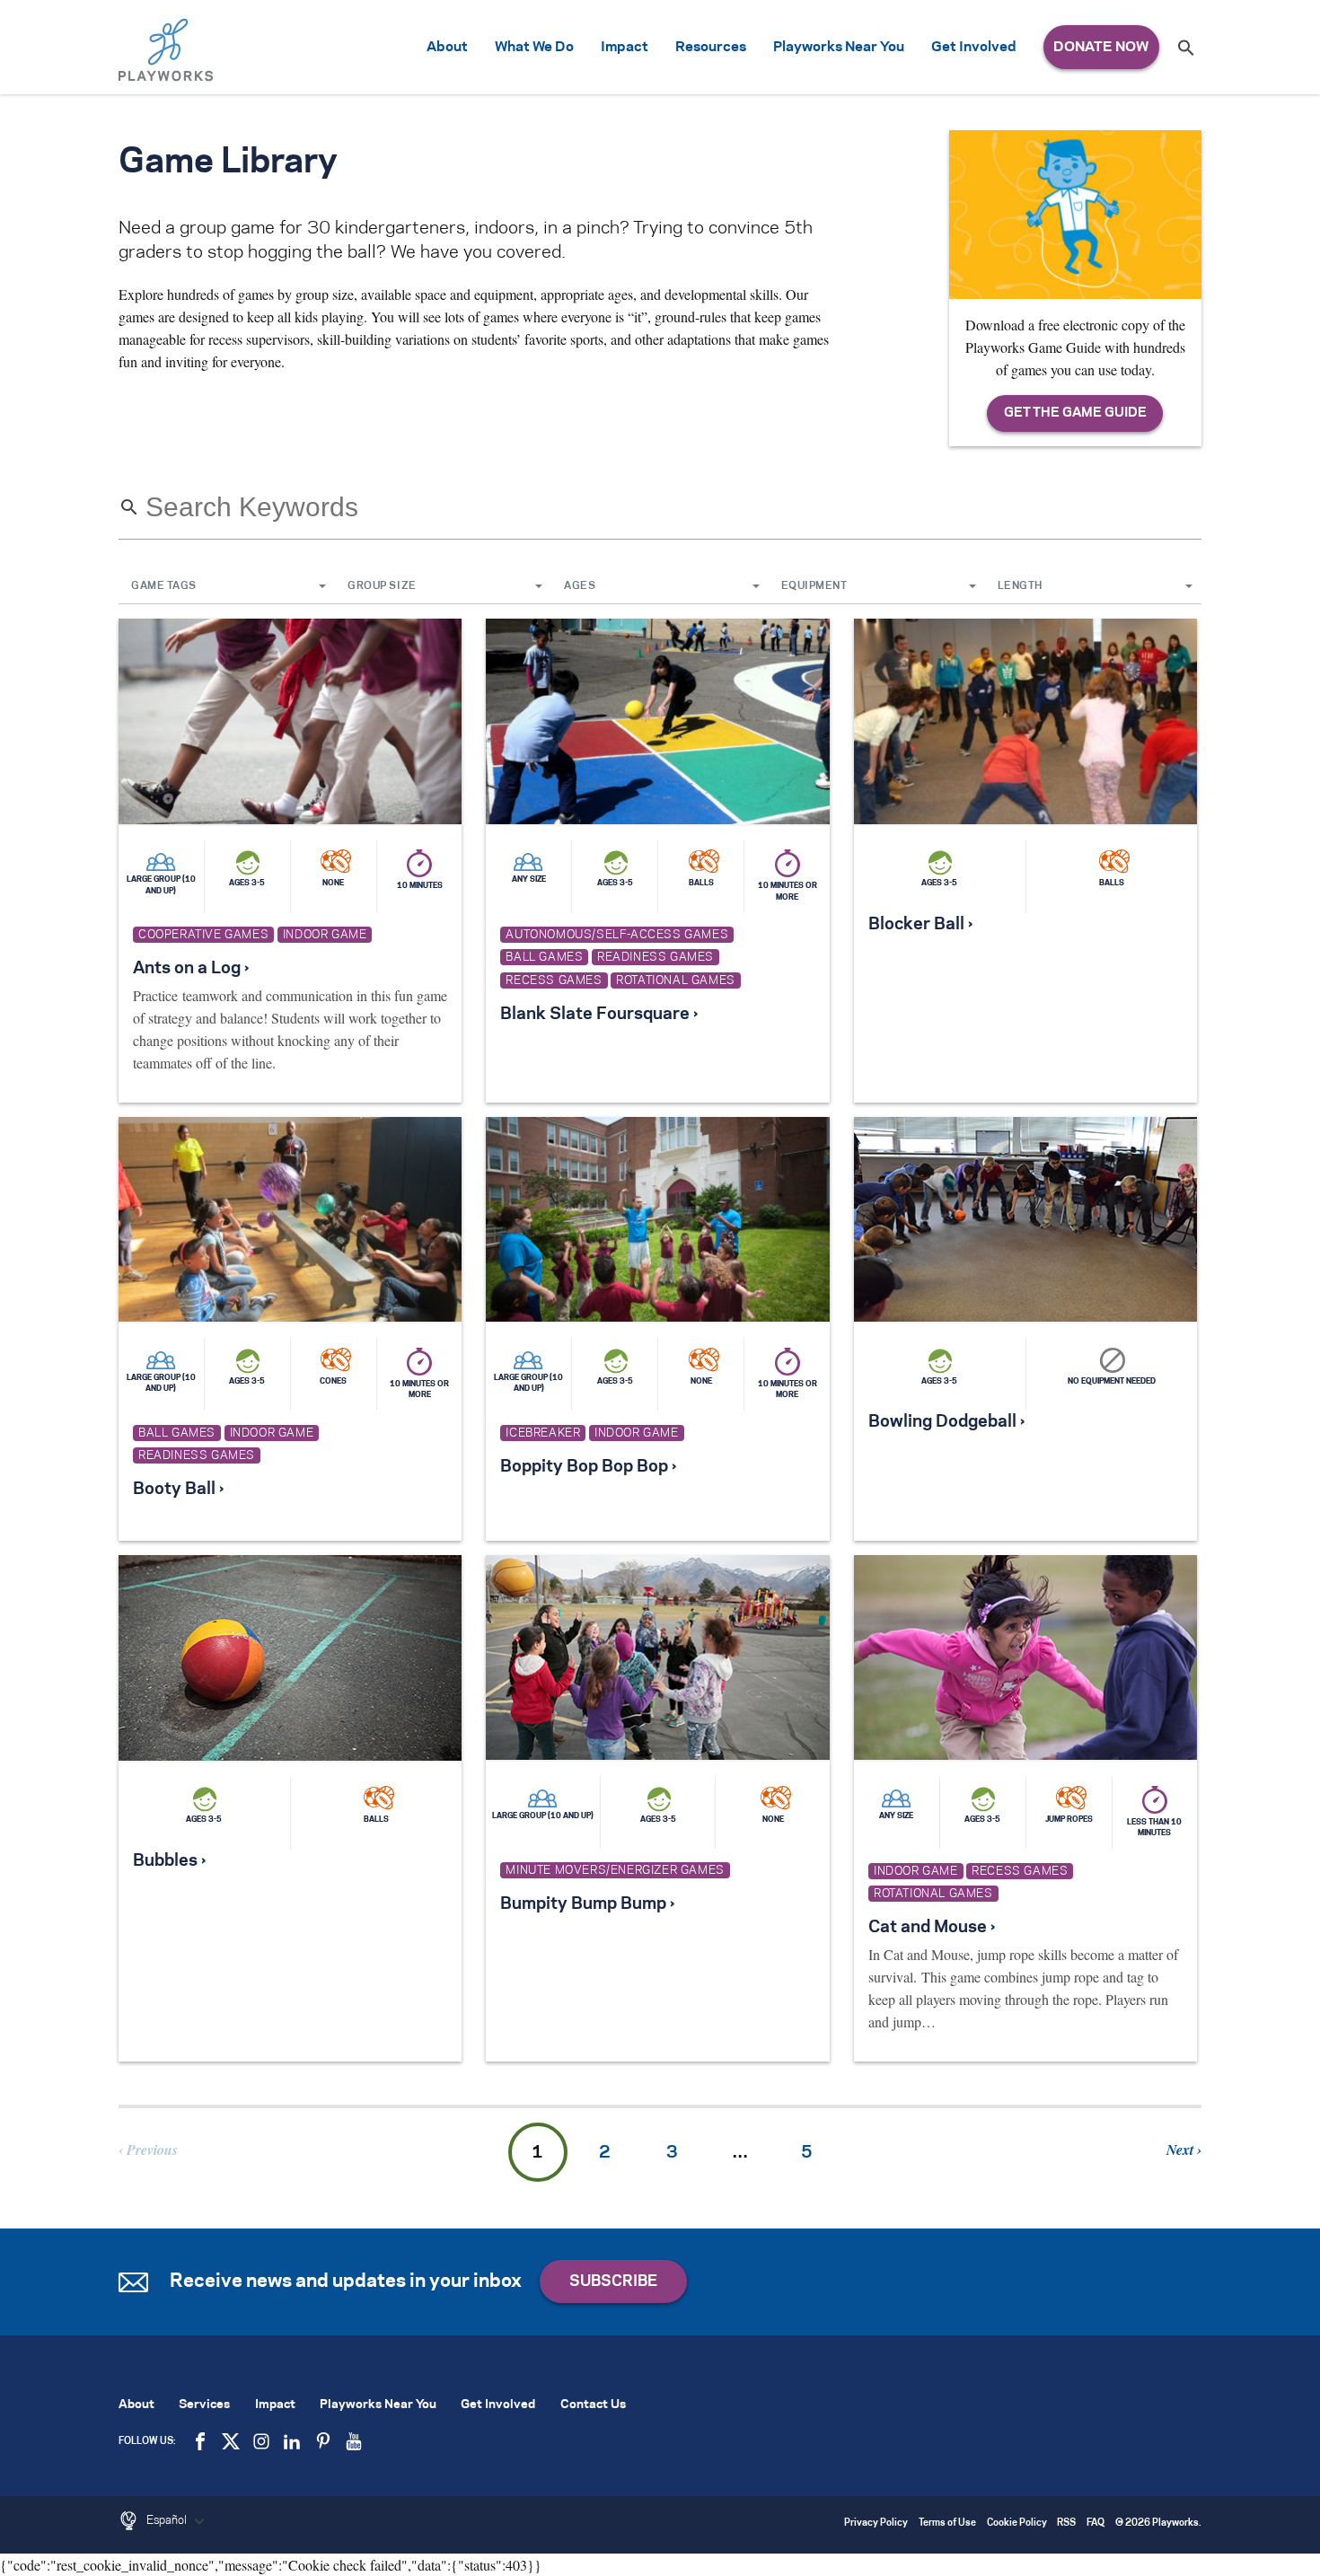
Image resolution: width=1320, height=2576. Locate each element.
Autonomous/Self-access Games (617, 935)
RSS (1066, 2523)
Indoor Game (325, 935)
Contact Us (593, 2405)
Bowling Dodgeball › (946, 1422)
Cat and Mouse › (932, 1928)
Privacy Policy (876, 2523)
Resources (711, 47)
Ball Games (544, 957)
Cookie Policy (1017, 2523)
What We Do (534, 47)
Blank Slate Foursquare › (599, 1015)
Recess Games (554, 980)
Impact (625, 47)
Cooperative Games (203, 935)
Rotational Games (676, 980)
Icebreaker (543, 1433)
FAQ (1096, 2523)
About (447, 47)
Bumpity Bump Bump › (587, 1904)
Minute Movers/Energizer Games (615, 1870)
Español (168, 2520)
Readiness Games (656, 957)
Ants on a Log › (191, 969)
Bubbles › (169, 1861)
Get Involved (974, 47)
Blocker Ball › (920, 925)
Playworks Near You (839, 47)
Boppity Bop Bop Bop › (588, 1467)
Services (204, 2405)
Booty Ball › (178, 1490)
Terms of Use (947, 2523)
